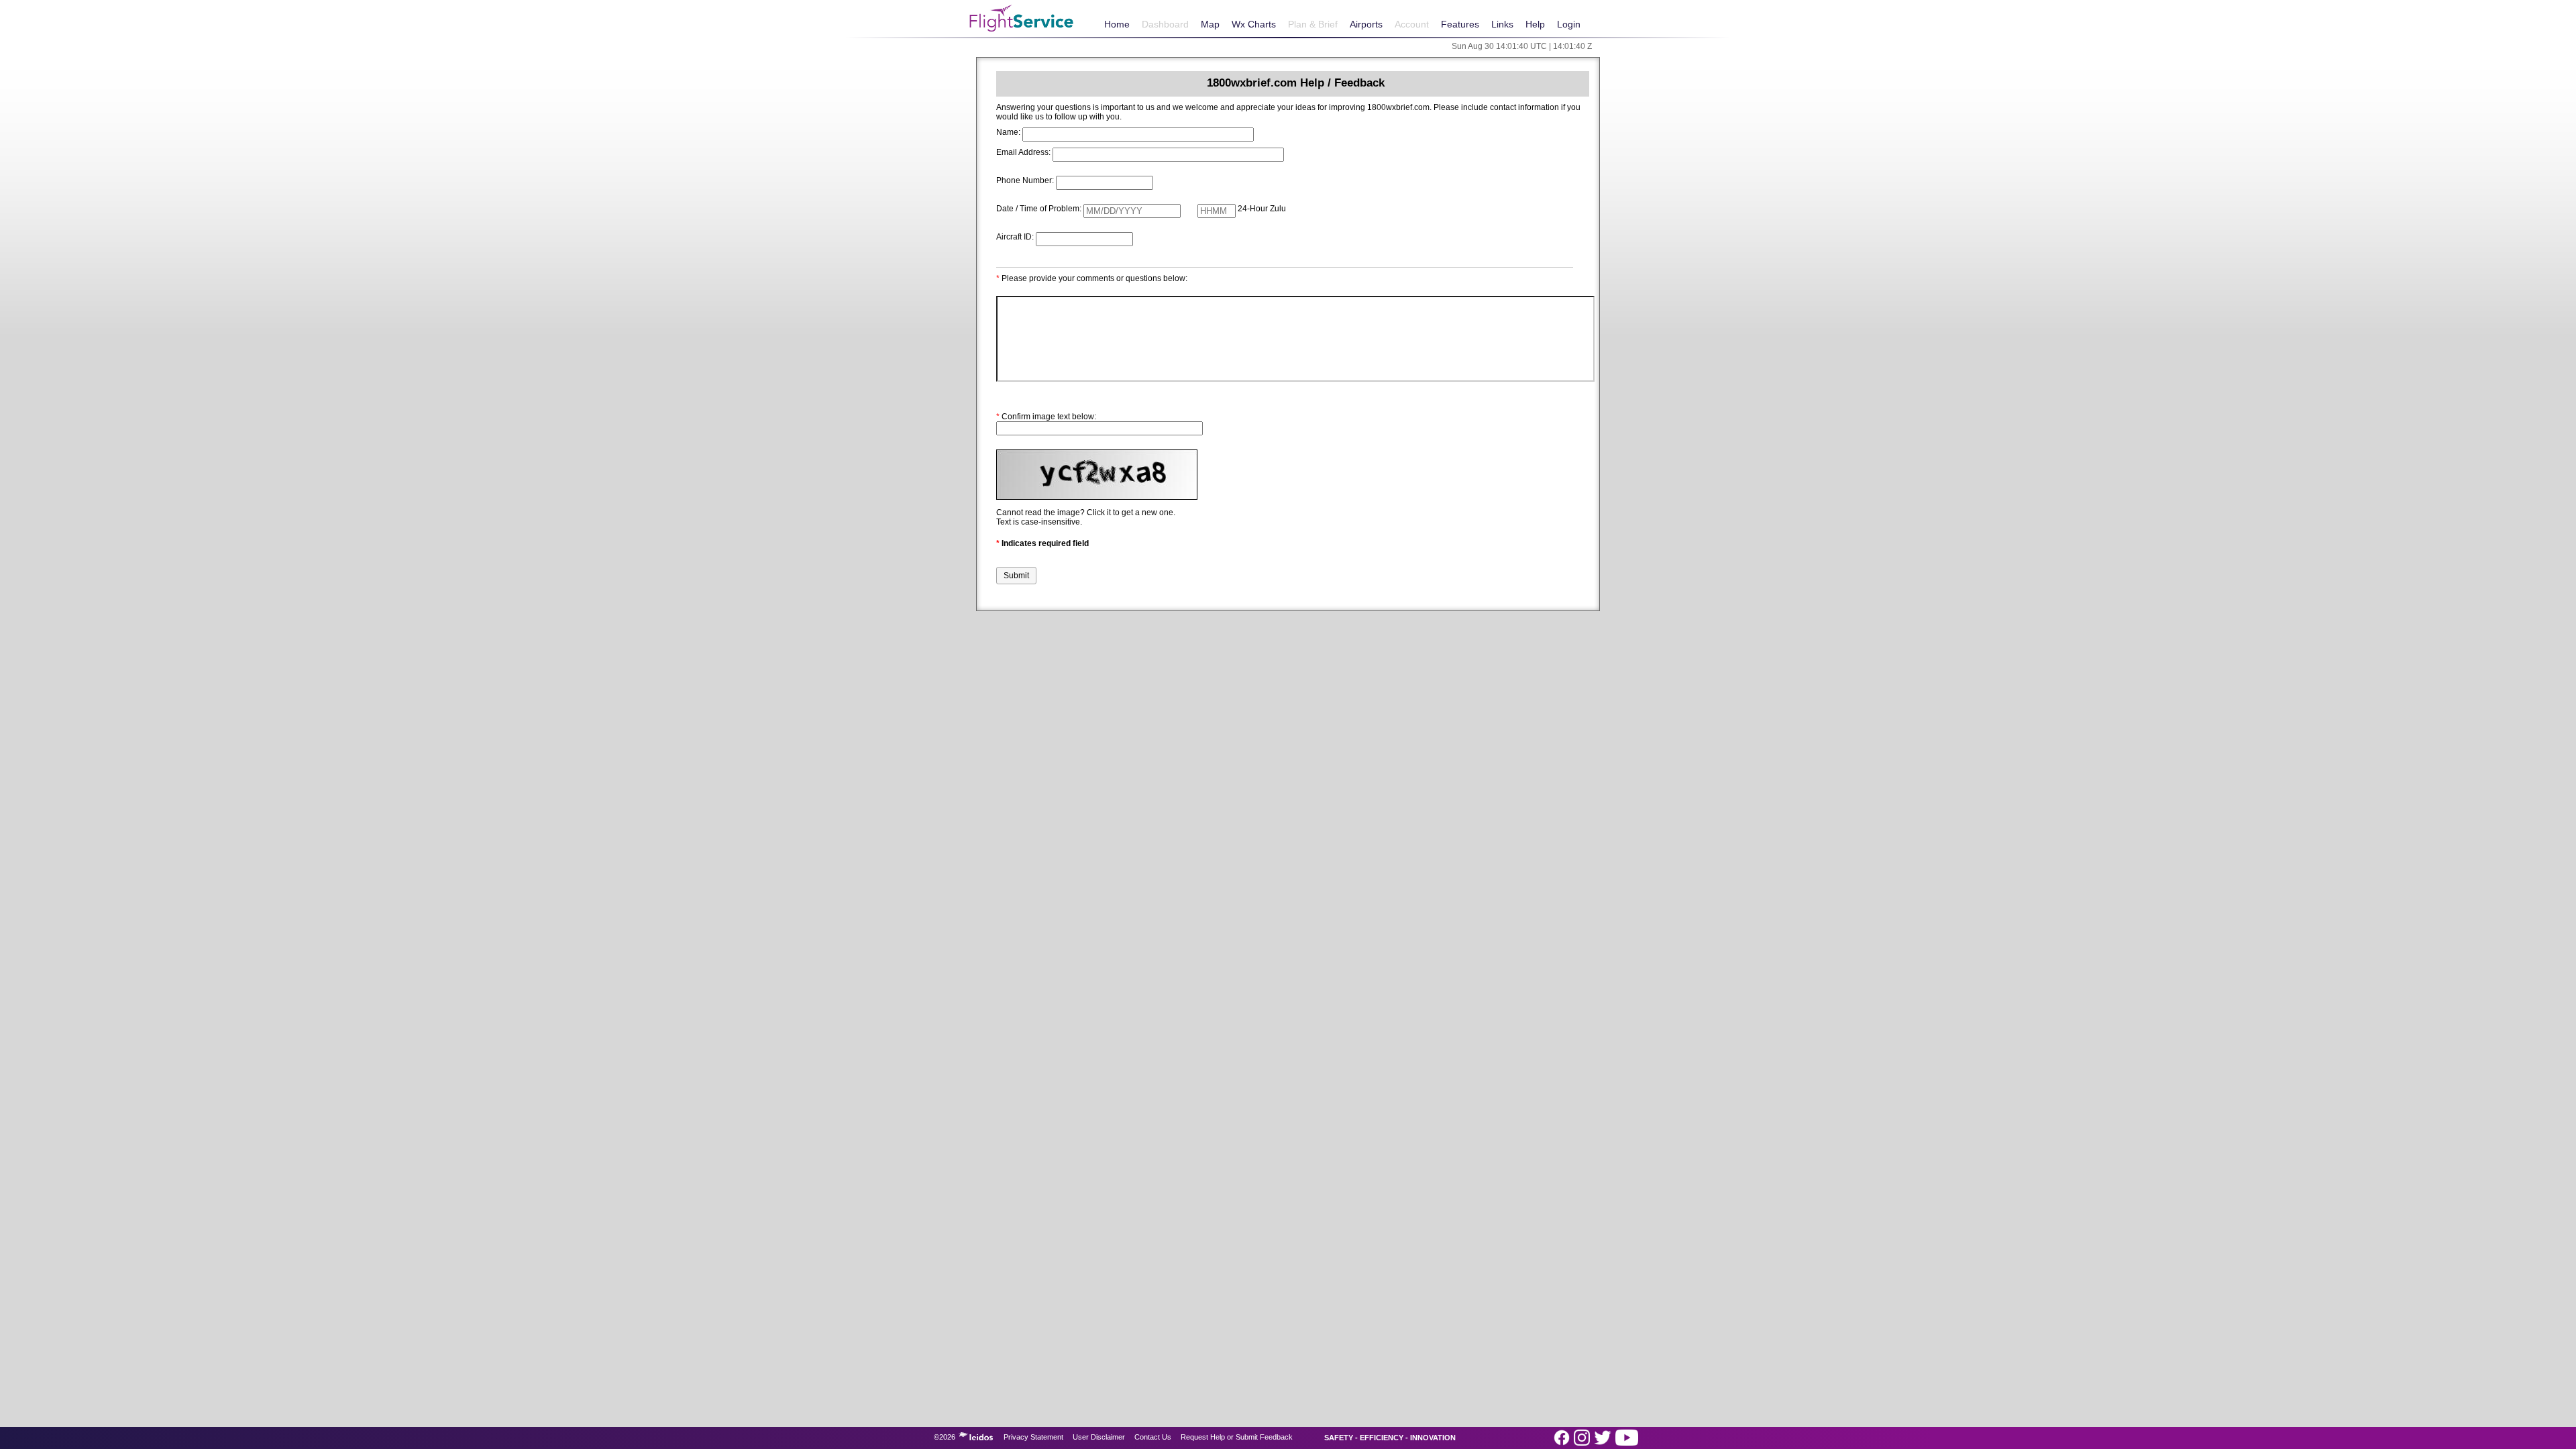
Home (1117, 24)
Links (1502, 24)
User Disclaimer (1099, 1437)
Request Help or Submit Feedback (1237, 1437)
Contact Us (1153, 1437)
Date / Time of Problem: (1039, 209)
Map (1210, 24)
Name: (1008, 132)
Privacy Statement (1033, 1437)
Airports (1366, 24)
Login (1569, 24)
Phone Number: (1025, 180)
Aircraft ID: (1015, 237)
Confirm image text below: (1046, 417)
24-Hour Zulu (1262, 209)
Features (1460, 24)
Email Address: (1023, 152)
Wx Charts (1254, 24)
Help (1535, 24)
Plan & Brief (1313, 24)
